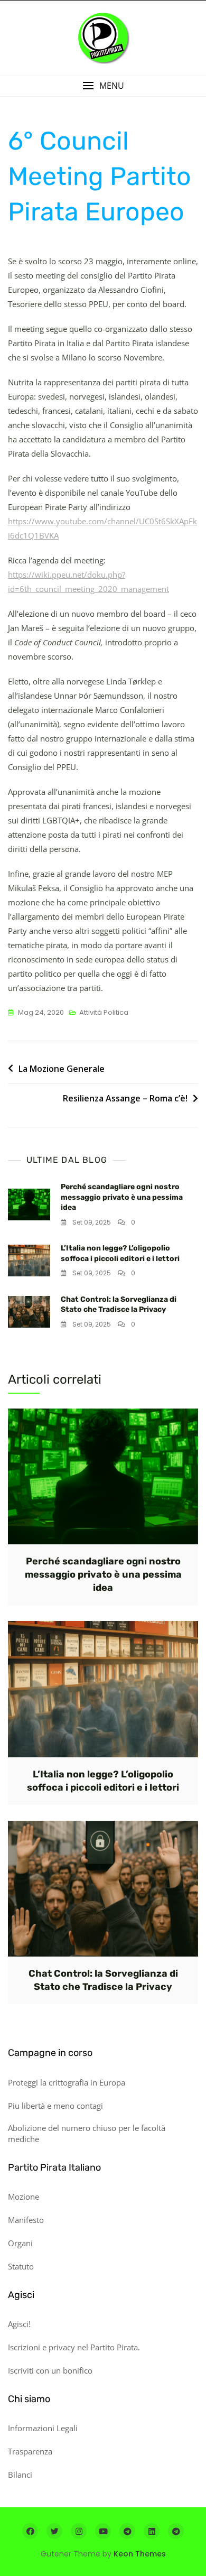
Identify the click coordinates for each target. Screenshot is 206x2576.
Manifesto (26, 2220)
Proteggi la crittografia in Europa (67, 2082)
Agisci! (19, 2324)
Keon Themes (140, 2554)
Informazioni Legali (43, 2428)
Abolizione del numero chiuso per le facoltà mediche (87, 2133)
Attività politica (104, 1012)
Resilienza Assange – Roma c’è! (125, 1098)
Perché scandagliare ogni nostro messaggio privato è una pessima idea (122, 1197)
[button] (103, 86)
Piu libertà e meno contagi (55, 2106)
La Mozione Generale (62, 1069)
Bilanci (20, 2475)
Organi (20, 2243)
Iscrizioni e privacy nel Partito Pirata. (74, 2347)
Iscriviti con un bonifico (50, 2370)
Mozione (24, 2197)
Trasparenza (30, 2451)
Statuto (21, 2266)
